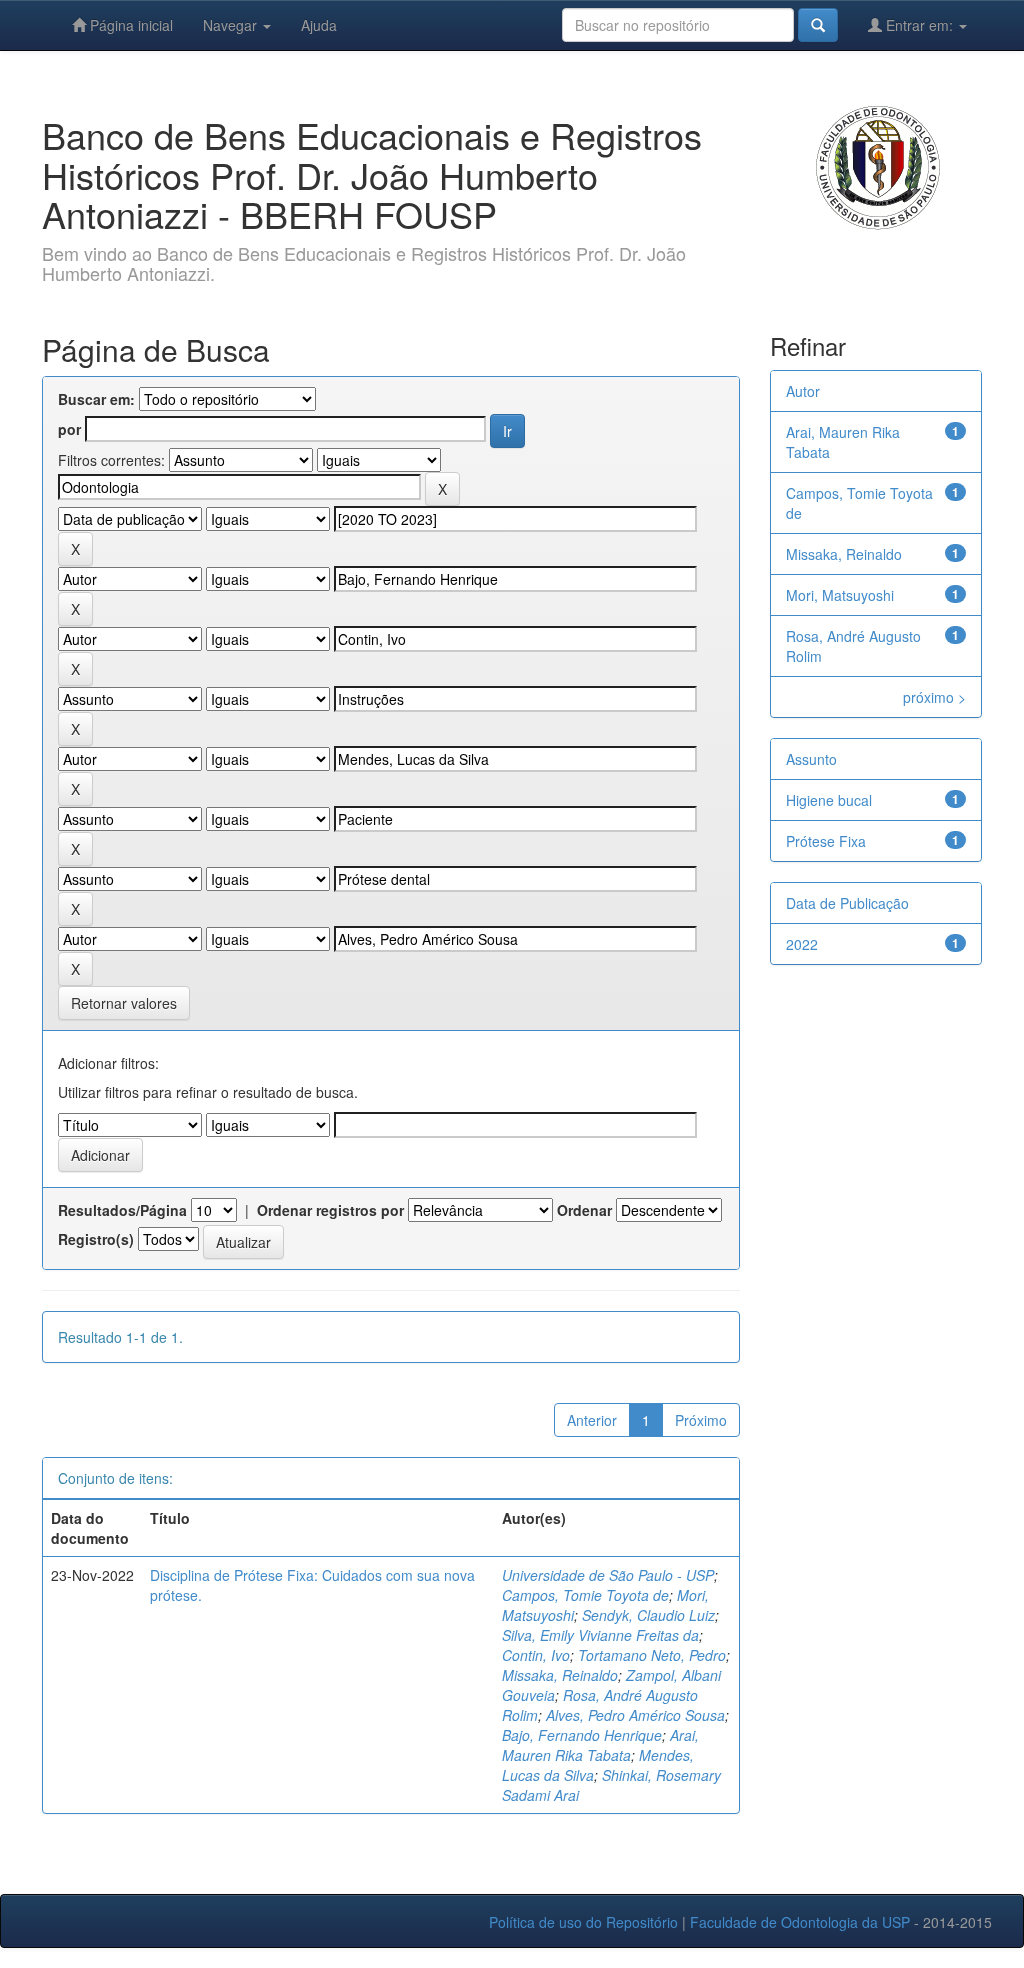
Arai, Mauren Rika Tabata (600, 1745)
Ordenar (584, 1210)
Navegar (232, 25)
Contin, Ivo (536, 1655)
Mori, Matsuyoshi (840, 595)
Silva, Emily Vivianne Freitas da (600, 1635)
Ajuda (319, 25)
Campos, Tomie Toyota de (585, 1595)
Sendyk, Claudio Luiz (648, 1615)
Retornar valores (124, 1003)
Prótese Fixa (826, 841)
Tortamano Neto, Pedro (652, 1655)
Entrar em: (919, 25)
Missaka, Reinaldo (560, 1675)
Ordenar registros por (330, 1210)
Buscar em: (96, 399)
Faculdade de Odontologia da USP (800, 1922)
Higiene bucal (829, 800)
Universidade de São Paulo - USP (608, 1575)
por (69, 429)
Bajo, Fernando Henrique (582, 1735)
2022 (802, 944)
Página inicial (129, 25)
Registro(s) (96, 1239)
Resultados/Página (122, 1210)
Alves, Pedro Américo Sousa (635, 1715)
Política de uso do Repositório (583, 1922)
